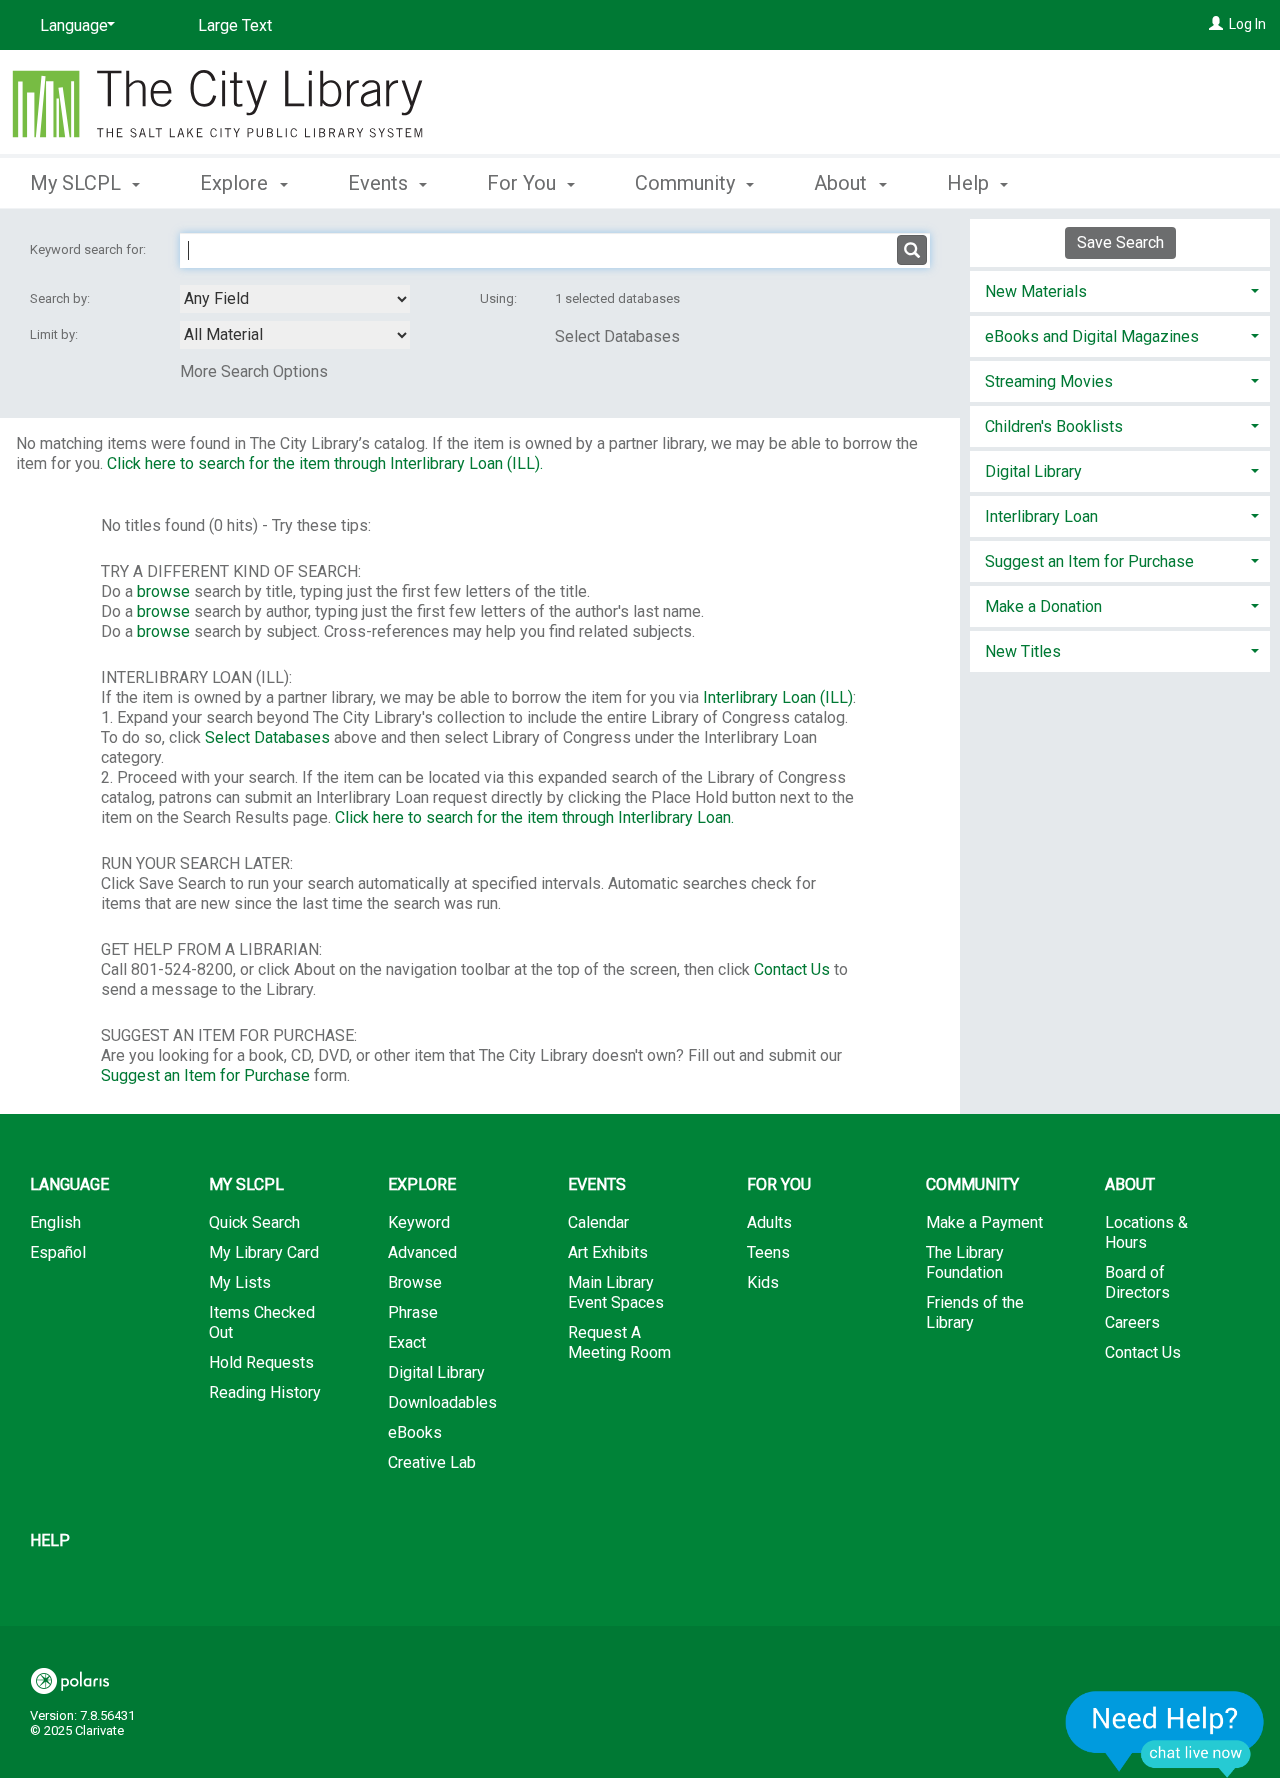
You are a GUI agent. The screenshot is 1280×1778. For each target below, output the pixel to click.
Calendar (598, 1222)
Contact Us (792, 969)
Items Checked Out (262, 1322)
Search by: (61, 298)
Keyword (419, 1222)
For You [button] (524, 183)
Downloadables (442, 1402)
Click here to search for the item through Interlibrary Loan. (534, 817)
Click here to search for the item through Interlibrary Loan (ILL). (325, 463)
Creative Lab (432, 1462)
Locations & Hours (1146, 1232)
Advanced (422, 1252)
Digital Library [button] (1033, 471)
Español (58, 1252)
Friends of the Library (975, 1312)
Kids (763, 1282)
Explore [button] (236, 183)
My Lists (240, 1282)
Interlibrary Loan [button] (1041, 516)
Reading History (265, 1392)
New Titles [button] (1023, 651)
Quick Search (254, 1222)
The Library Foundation (965, 1262)
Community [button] (687, 183)
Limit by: (55, 334)
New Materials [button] (1036, 291)
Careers (1132, 1322)
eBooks (415, 1432)
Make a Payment (984, 1222)
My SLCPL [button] (78, 183)
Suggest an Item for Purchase (205, 1075)
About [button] (843, 183)
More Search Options (254, 371)
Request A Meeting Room (619, 1342)
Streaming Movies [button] (1049, 381)
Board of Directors (1137, 1282)
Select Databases (617, 336)
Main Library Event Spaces (616, 1292)
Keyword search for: (89, 249)
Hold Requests (261, 1362)
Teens (768, 1252)
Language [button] (69, 1184)
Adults (769, 1222)
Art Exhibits (608, 1252)
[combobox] (295, 299)
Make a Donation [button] (1043, 606)
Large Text (235, 25)
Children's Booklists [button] (1054, 426)
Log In (1247, 24)
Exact (407, 1342)
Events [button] (380, 183)
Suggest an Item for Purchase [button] (1089, 561)
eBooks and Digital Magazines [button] (1092, 336)
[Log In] (1216, 24)
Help (50, 1540)
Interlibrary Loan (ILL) (778, 697)
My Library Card (264, 1252)
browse (163, 591)
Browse (415, 1282)
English (55, 1222)
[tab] (1120, 289)
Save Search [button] (1120, 242)
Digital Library (436, 1372)
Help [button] (970, 183)
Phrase (413, 1312)
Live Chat (1165, 1733)
